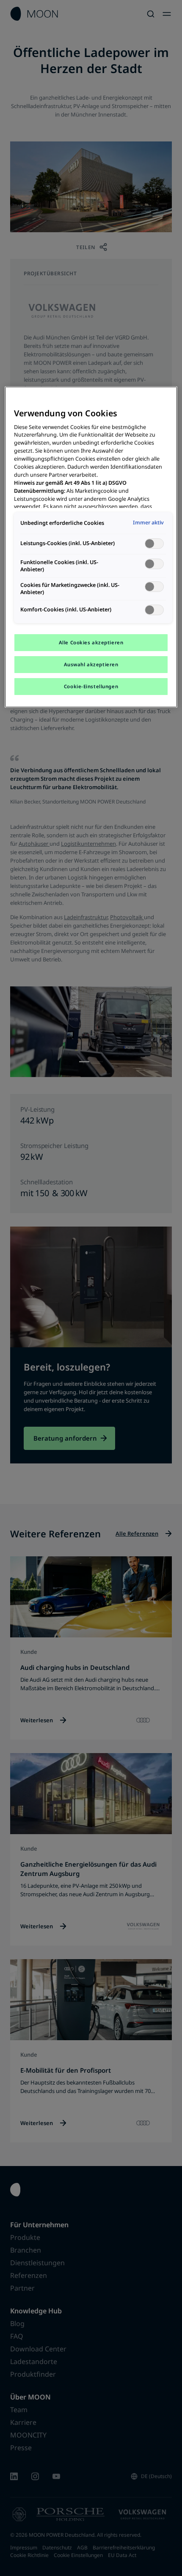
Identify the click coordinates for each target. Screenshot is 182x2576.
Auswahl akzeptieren (91, 664)
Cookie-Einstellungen (91, 686)
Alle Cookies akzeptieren (91, 642)
